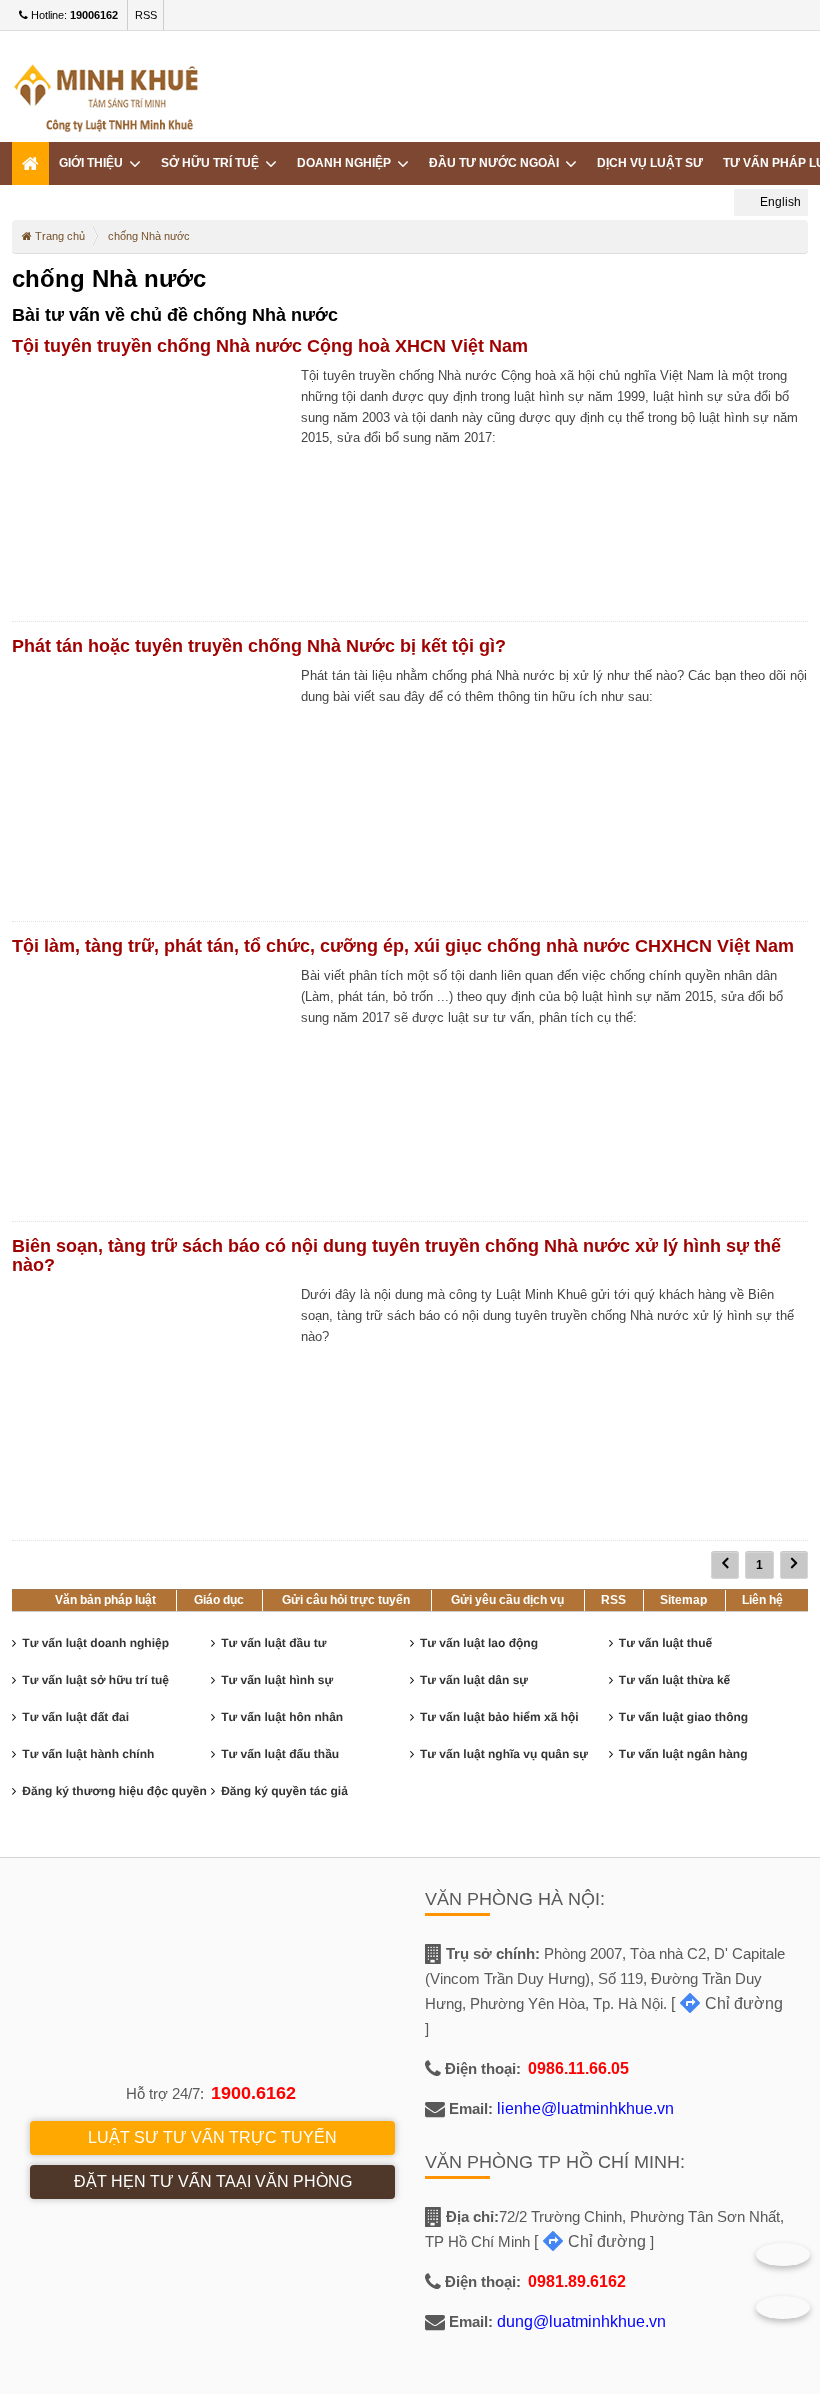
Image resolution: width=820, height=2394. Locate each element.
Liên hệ (762, 1600)
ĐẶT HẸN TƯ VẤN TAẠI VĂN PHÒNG (213, 2181)
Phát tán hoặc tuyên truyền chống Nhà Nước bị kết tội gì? (259, 646)
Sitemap (683, 1600)
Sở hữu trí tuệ (213, 163)
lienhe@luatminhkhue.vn (585, 2108)
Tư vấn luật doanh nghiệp (95, 1643)
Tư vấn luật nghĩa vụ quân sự (504, 1754)
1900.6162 (253, 2093)
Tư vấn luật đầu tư (273, 1643)
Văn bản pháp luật (105, 1600)
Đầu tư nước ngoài (497, 163)
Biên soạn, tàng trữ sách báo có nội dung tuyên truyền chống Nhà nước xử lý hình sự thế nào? (396, 1255)
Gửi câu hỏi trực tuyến (346, 1600)
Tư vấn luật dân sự (474, 1680)
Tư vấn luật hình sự (277, 1680)
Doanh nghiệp (347, 163)
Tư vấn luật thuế (665, 1643)
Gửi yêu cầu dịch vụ (507, 1600)
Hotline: (73, 15)
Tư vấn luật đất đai (75, 1717)
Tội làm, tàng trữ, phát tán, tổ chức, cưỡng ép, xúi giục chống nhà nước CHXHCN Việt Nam (403, 946)
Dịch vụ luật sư (650, 163)
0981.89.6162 (577, 2281)
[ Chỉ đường (727, 2003)
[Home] (30, 163)
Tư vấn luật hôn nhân (282, 1717)
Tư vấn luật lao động (479, 1643)
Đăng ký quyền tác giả (284, 1791)
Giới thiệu (94, 163)
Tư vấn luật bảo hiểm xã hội (499, 1717)
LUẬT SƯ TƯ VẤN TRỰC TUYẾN (212, 2137)
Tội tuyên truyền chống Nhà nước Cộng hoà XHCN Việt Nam (270, 346)
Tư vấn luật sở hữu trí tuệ (95, 1680)
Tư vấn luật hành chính (88, 1754)
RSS (146, 15)
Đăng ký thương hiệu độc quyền (114, 1791)
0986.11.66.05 (578, 2068)
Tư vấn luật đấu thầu (280, 1754)
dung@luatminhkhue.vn (581, 2321)
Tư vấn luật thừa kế (674, 1680)
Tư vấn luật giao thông (683, 1717)
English (779, 202)
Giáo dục (219, 1600)
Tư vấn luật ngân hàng (683, 1754)
